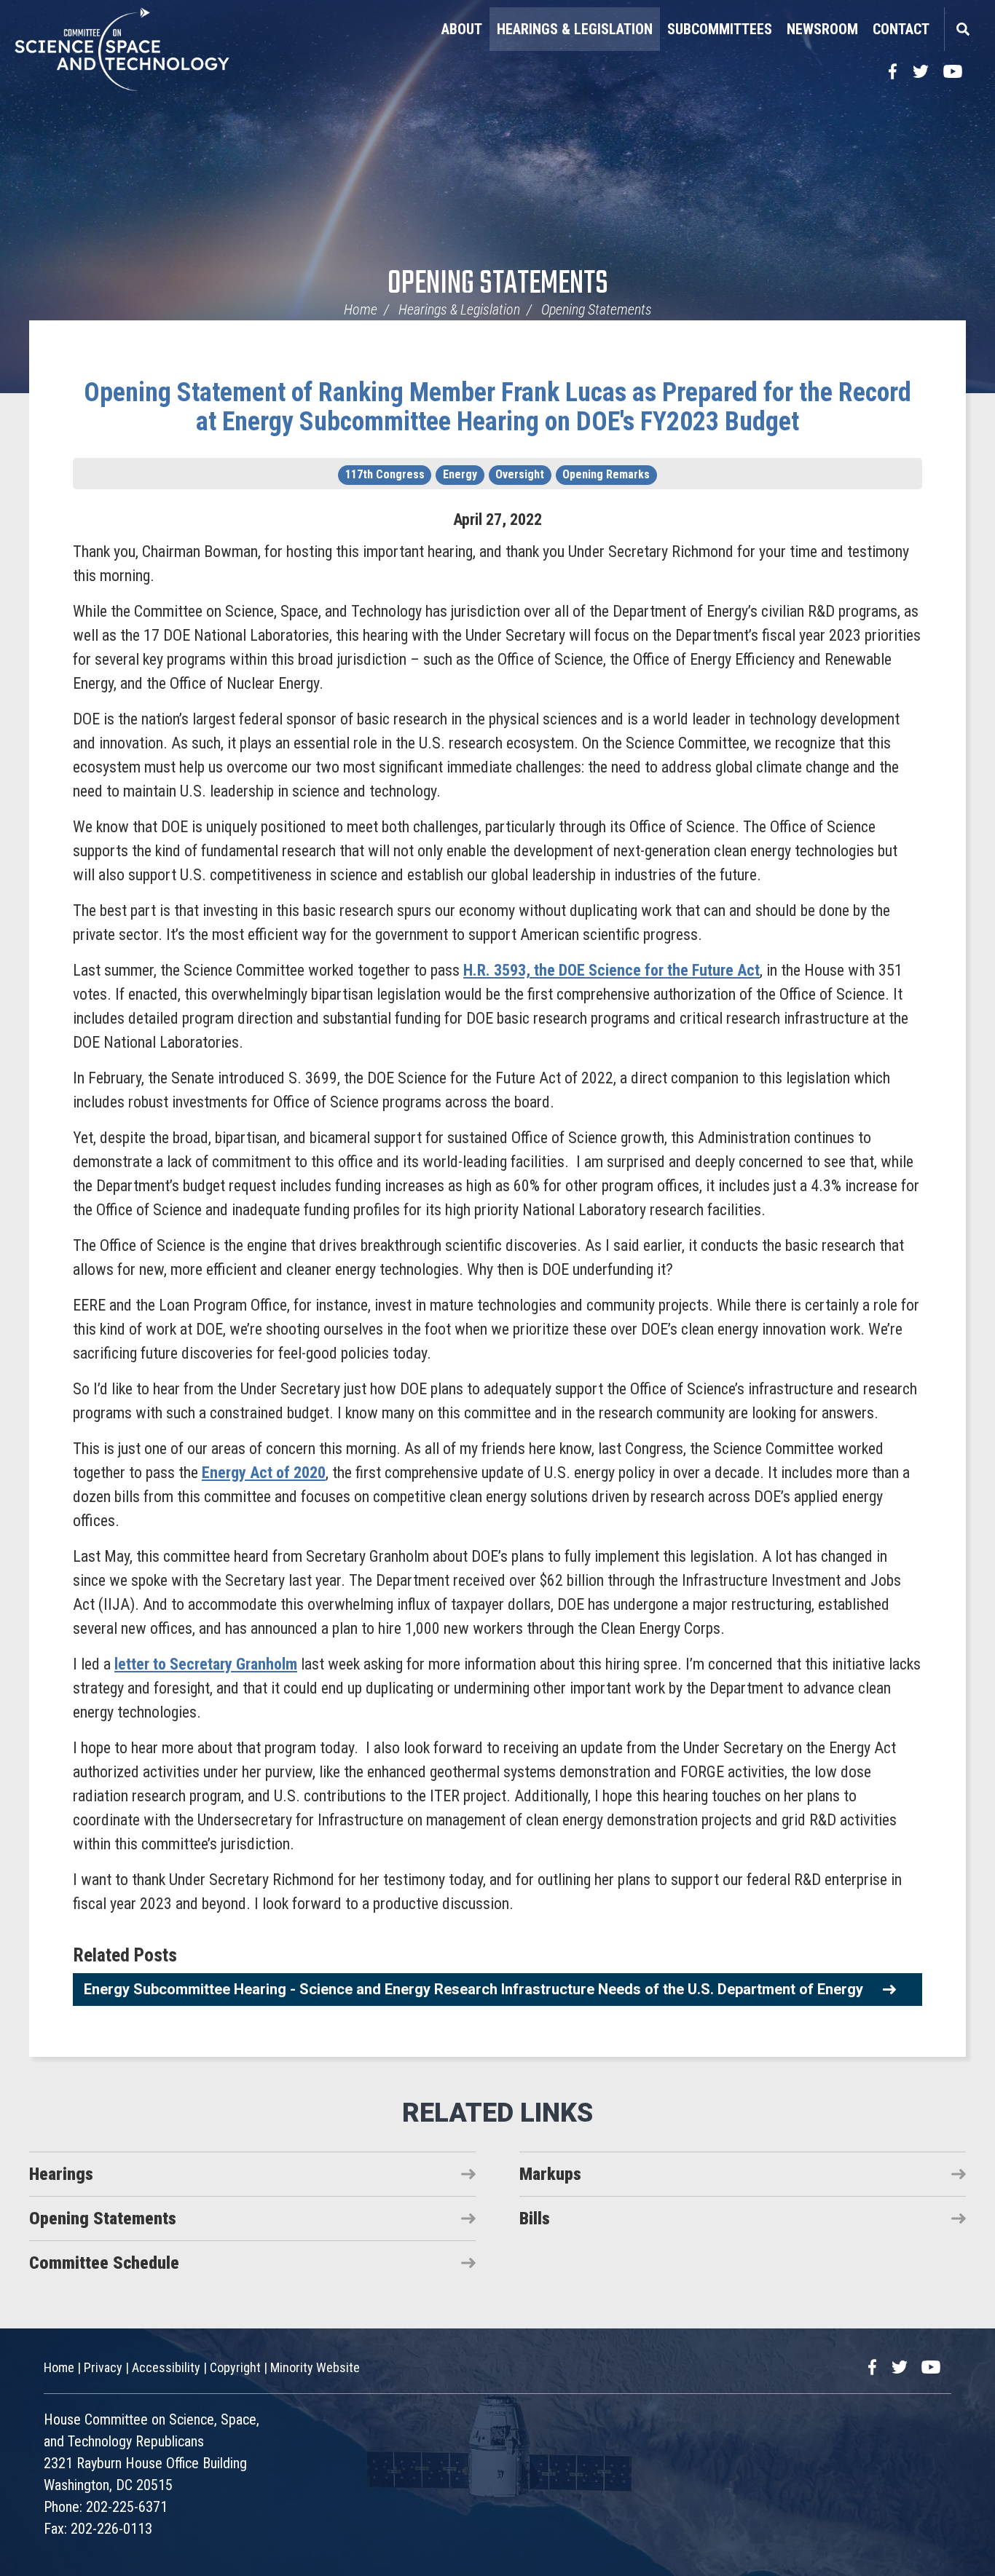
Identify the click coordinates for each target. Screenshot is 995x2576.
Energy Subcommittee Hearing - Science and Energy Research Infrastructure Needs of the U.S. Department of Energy (473, 1989)
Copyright (235, 2367)
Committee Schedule (104, 2263)
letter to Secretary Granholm (206, 1664)
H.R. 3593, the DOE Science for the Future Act (611, 970)
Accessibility (166, 2367)
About (462, 29)
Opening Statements (498, 284)
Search (962, 29)
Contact (901, 29)
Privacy (103, 2367)
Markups (550, 2174)
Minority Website (315, 2367)
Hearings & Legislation (575, 29)
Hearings (61, 2174)
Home (361, 309)
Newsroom (822, 29)
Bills (535, 2219)
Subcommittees (720, 29)
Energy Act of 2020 (264, 1473)
